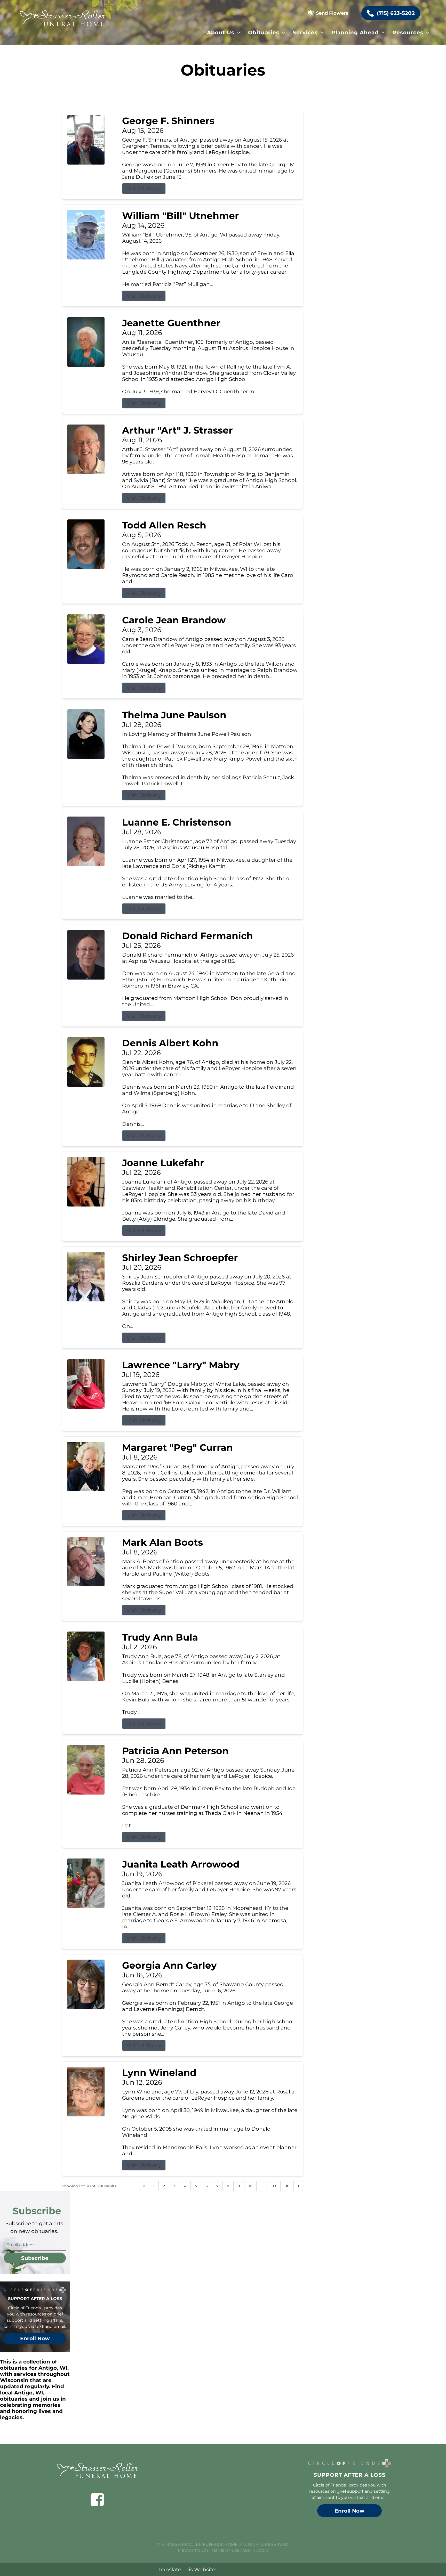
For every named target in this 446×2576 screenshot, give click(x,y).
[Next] (298, 2186)
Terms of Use (225, 2550)
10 (250, 2186)
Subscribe (35, 2258)
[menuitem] (224, 32)
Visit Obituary (144, 189)
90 (287, 2186)
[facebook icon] (97, 2500)
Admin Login (255, 2550)
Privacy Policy (193, 2550)
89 (274, 2186)
